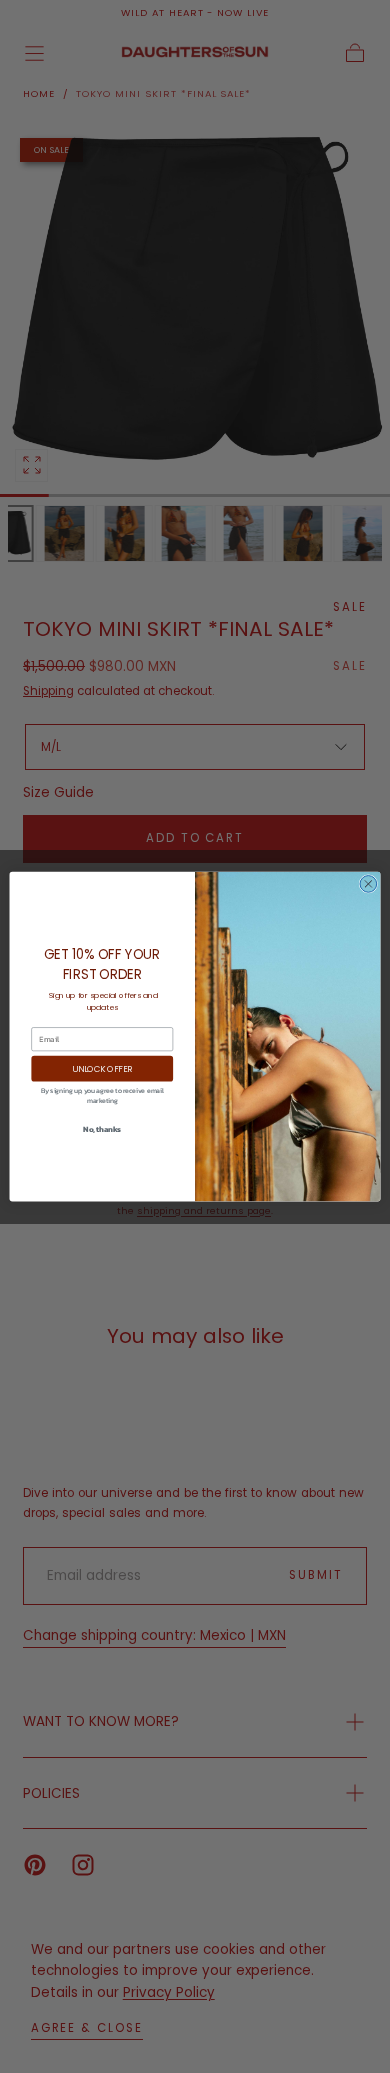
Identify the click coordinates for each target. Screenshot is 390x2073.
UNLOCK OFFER (102, 1068)
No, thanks (102, 1129)
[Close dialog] (368, 883)
